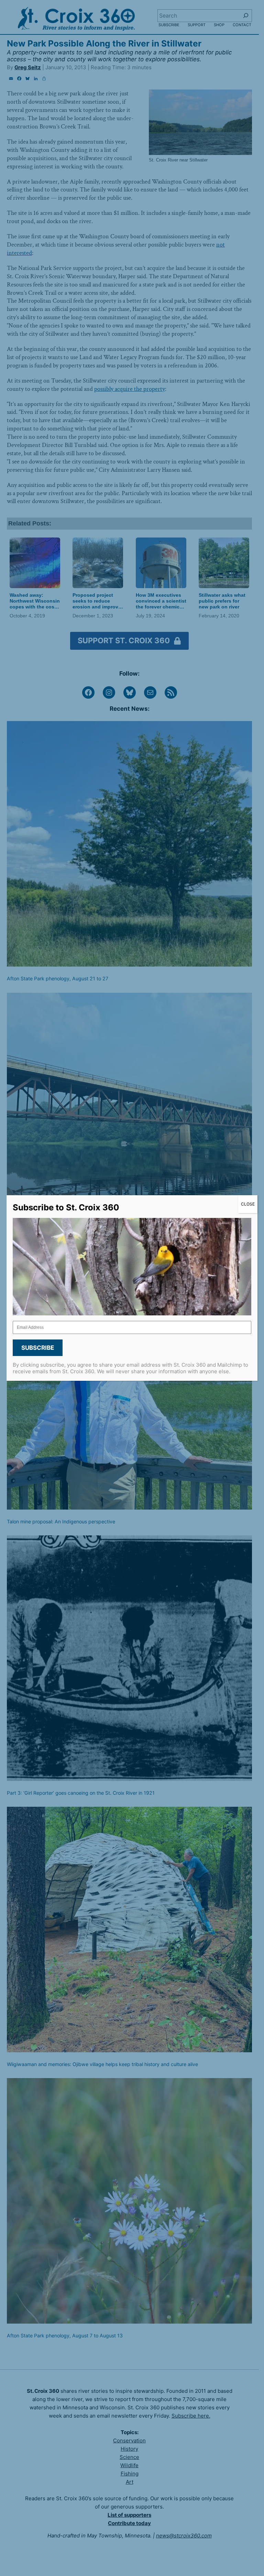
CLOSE (248, 1204)
